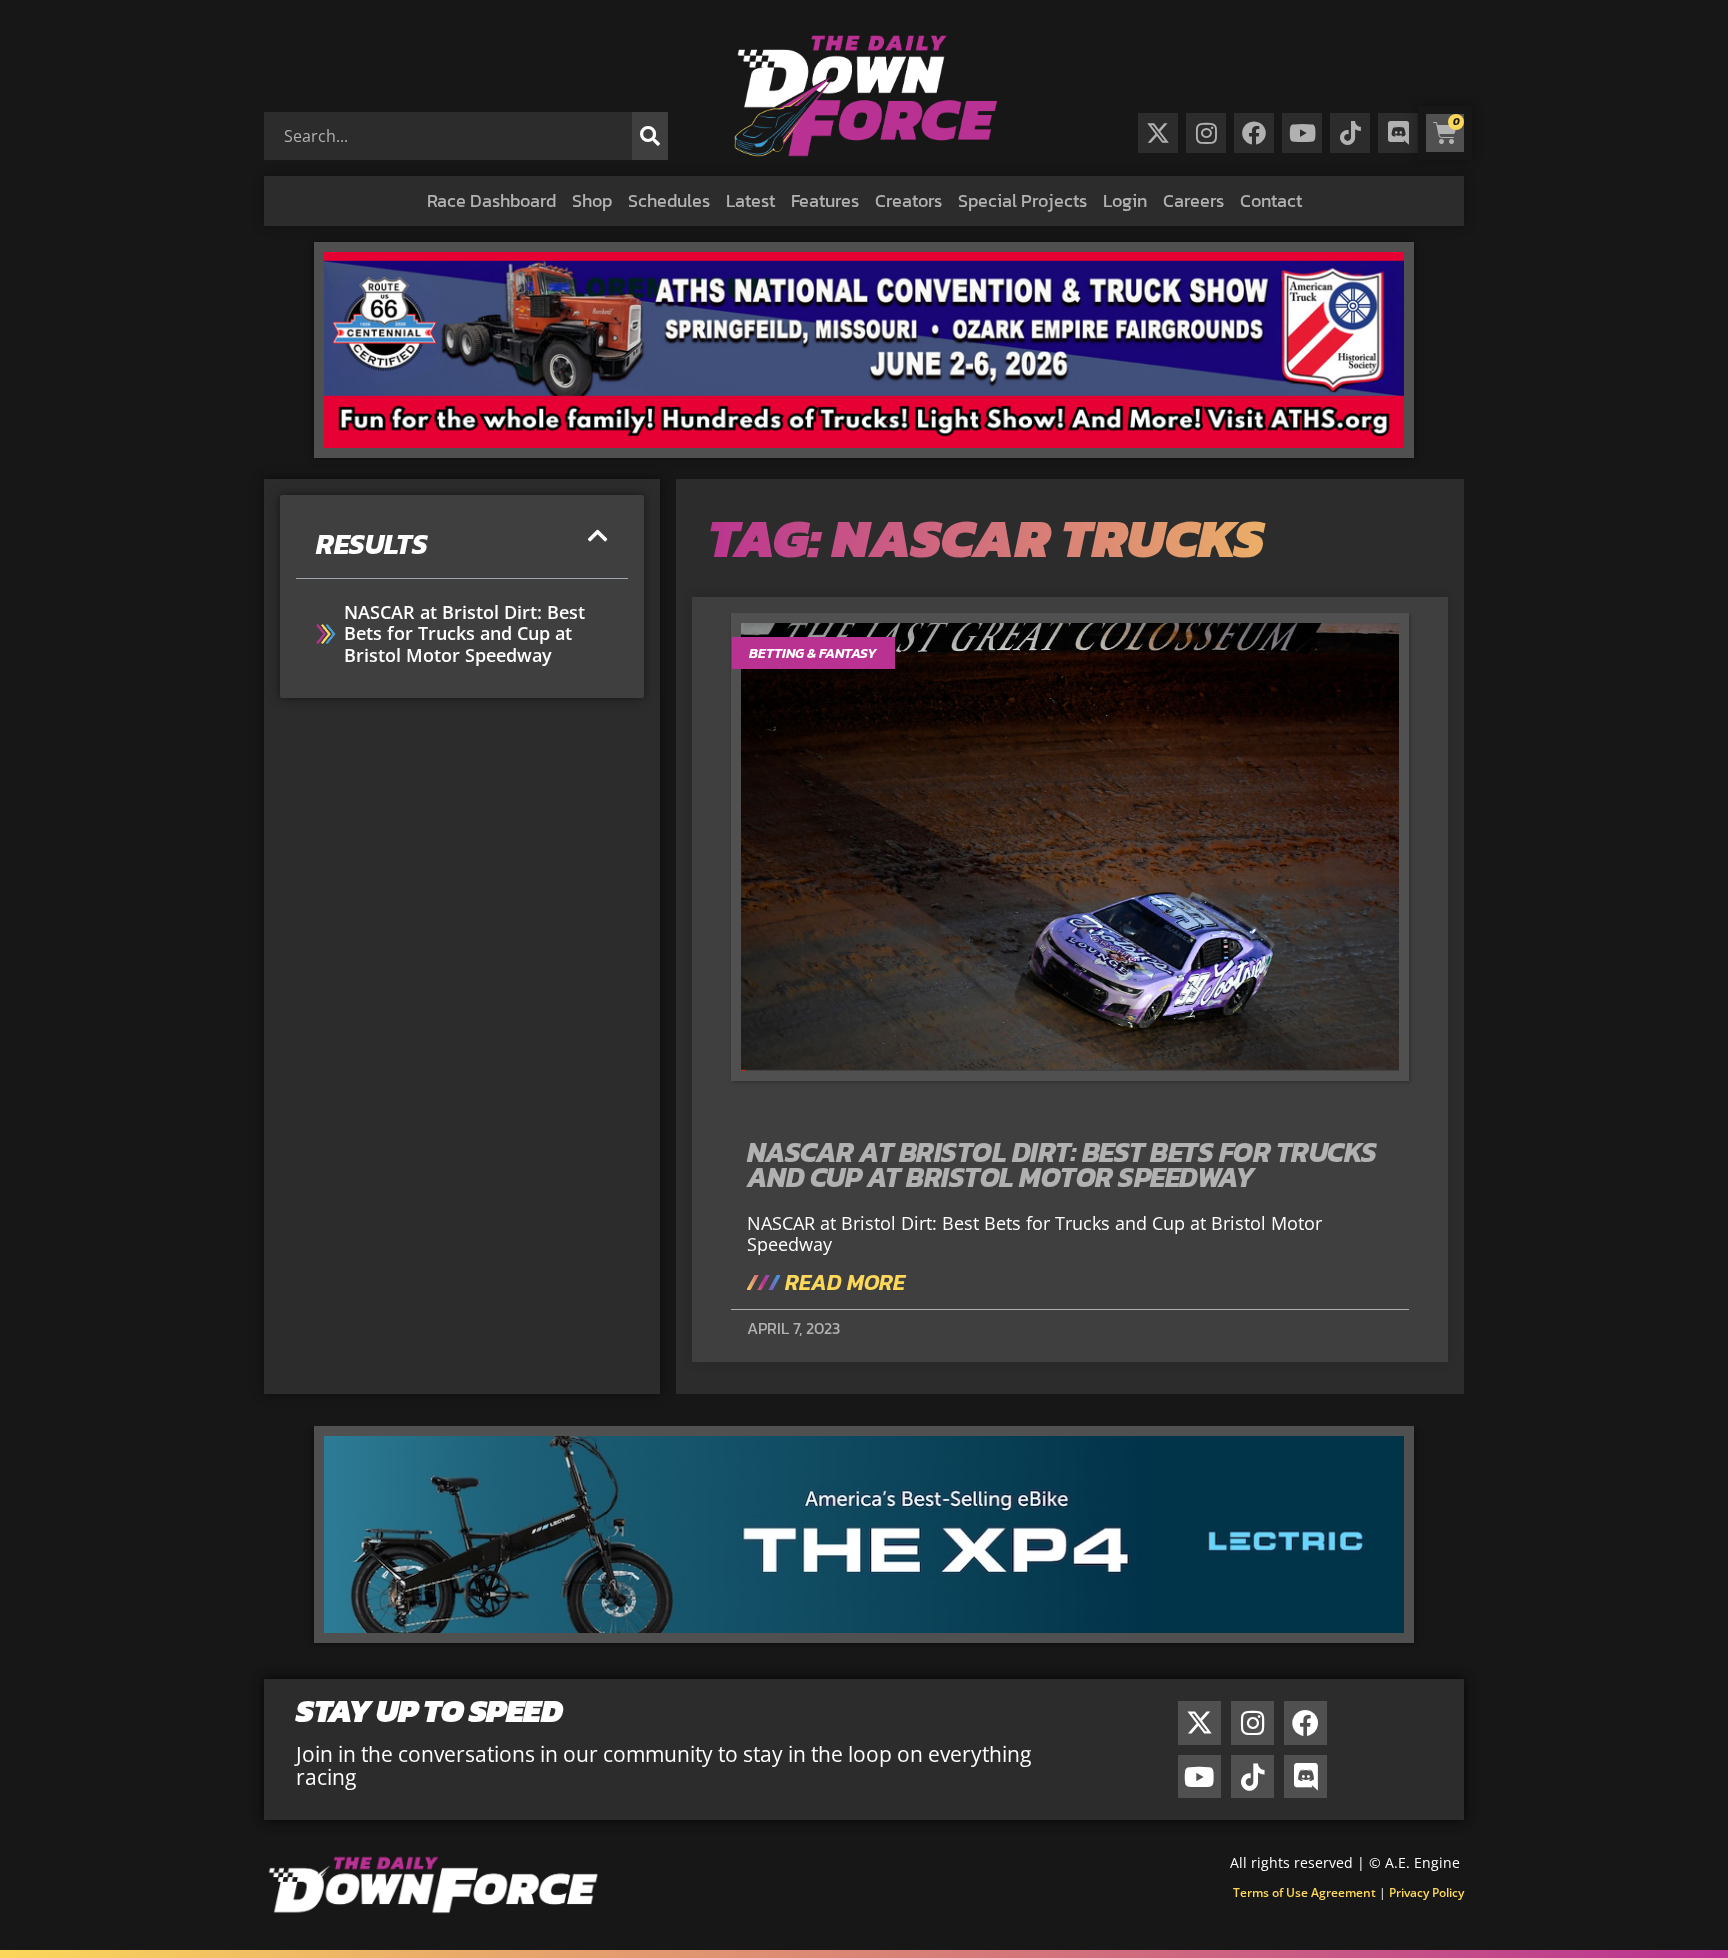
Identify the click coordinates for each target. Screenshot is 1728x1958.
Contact (1271, 200)
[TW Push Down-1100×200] (864, 1636)
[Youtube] (1302, 133)
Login (1125, 200)
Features (825, 200)
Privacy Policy (1426, 1892)
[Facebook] (1254, 133)
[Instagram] (1206, 133)
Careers (1193, 200)
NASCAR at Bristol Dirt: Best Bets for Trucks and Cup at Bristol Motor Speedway (464, 634)
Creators (908, 200)
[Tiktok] (1350, 133)
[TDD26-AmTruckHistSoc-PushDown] (864, 451)
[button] (598, 536)
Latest (750, 200)
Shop (592, 200)
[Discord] (1398, 133)
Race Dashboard (491, 200)
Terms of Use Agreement (1304, 1892)
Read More (842, 1283)
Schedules (669, 200)
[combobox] (452, 136)
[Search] (650, 136)
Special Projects (1022, 200)
